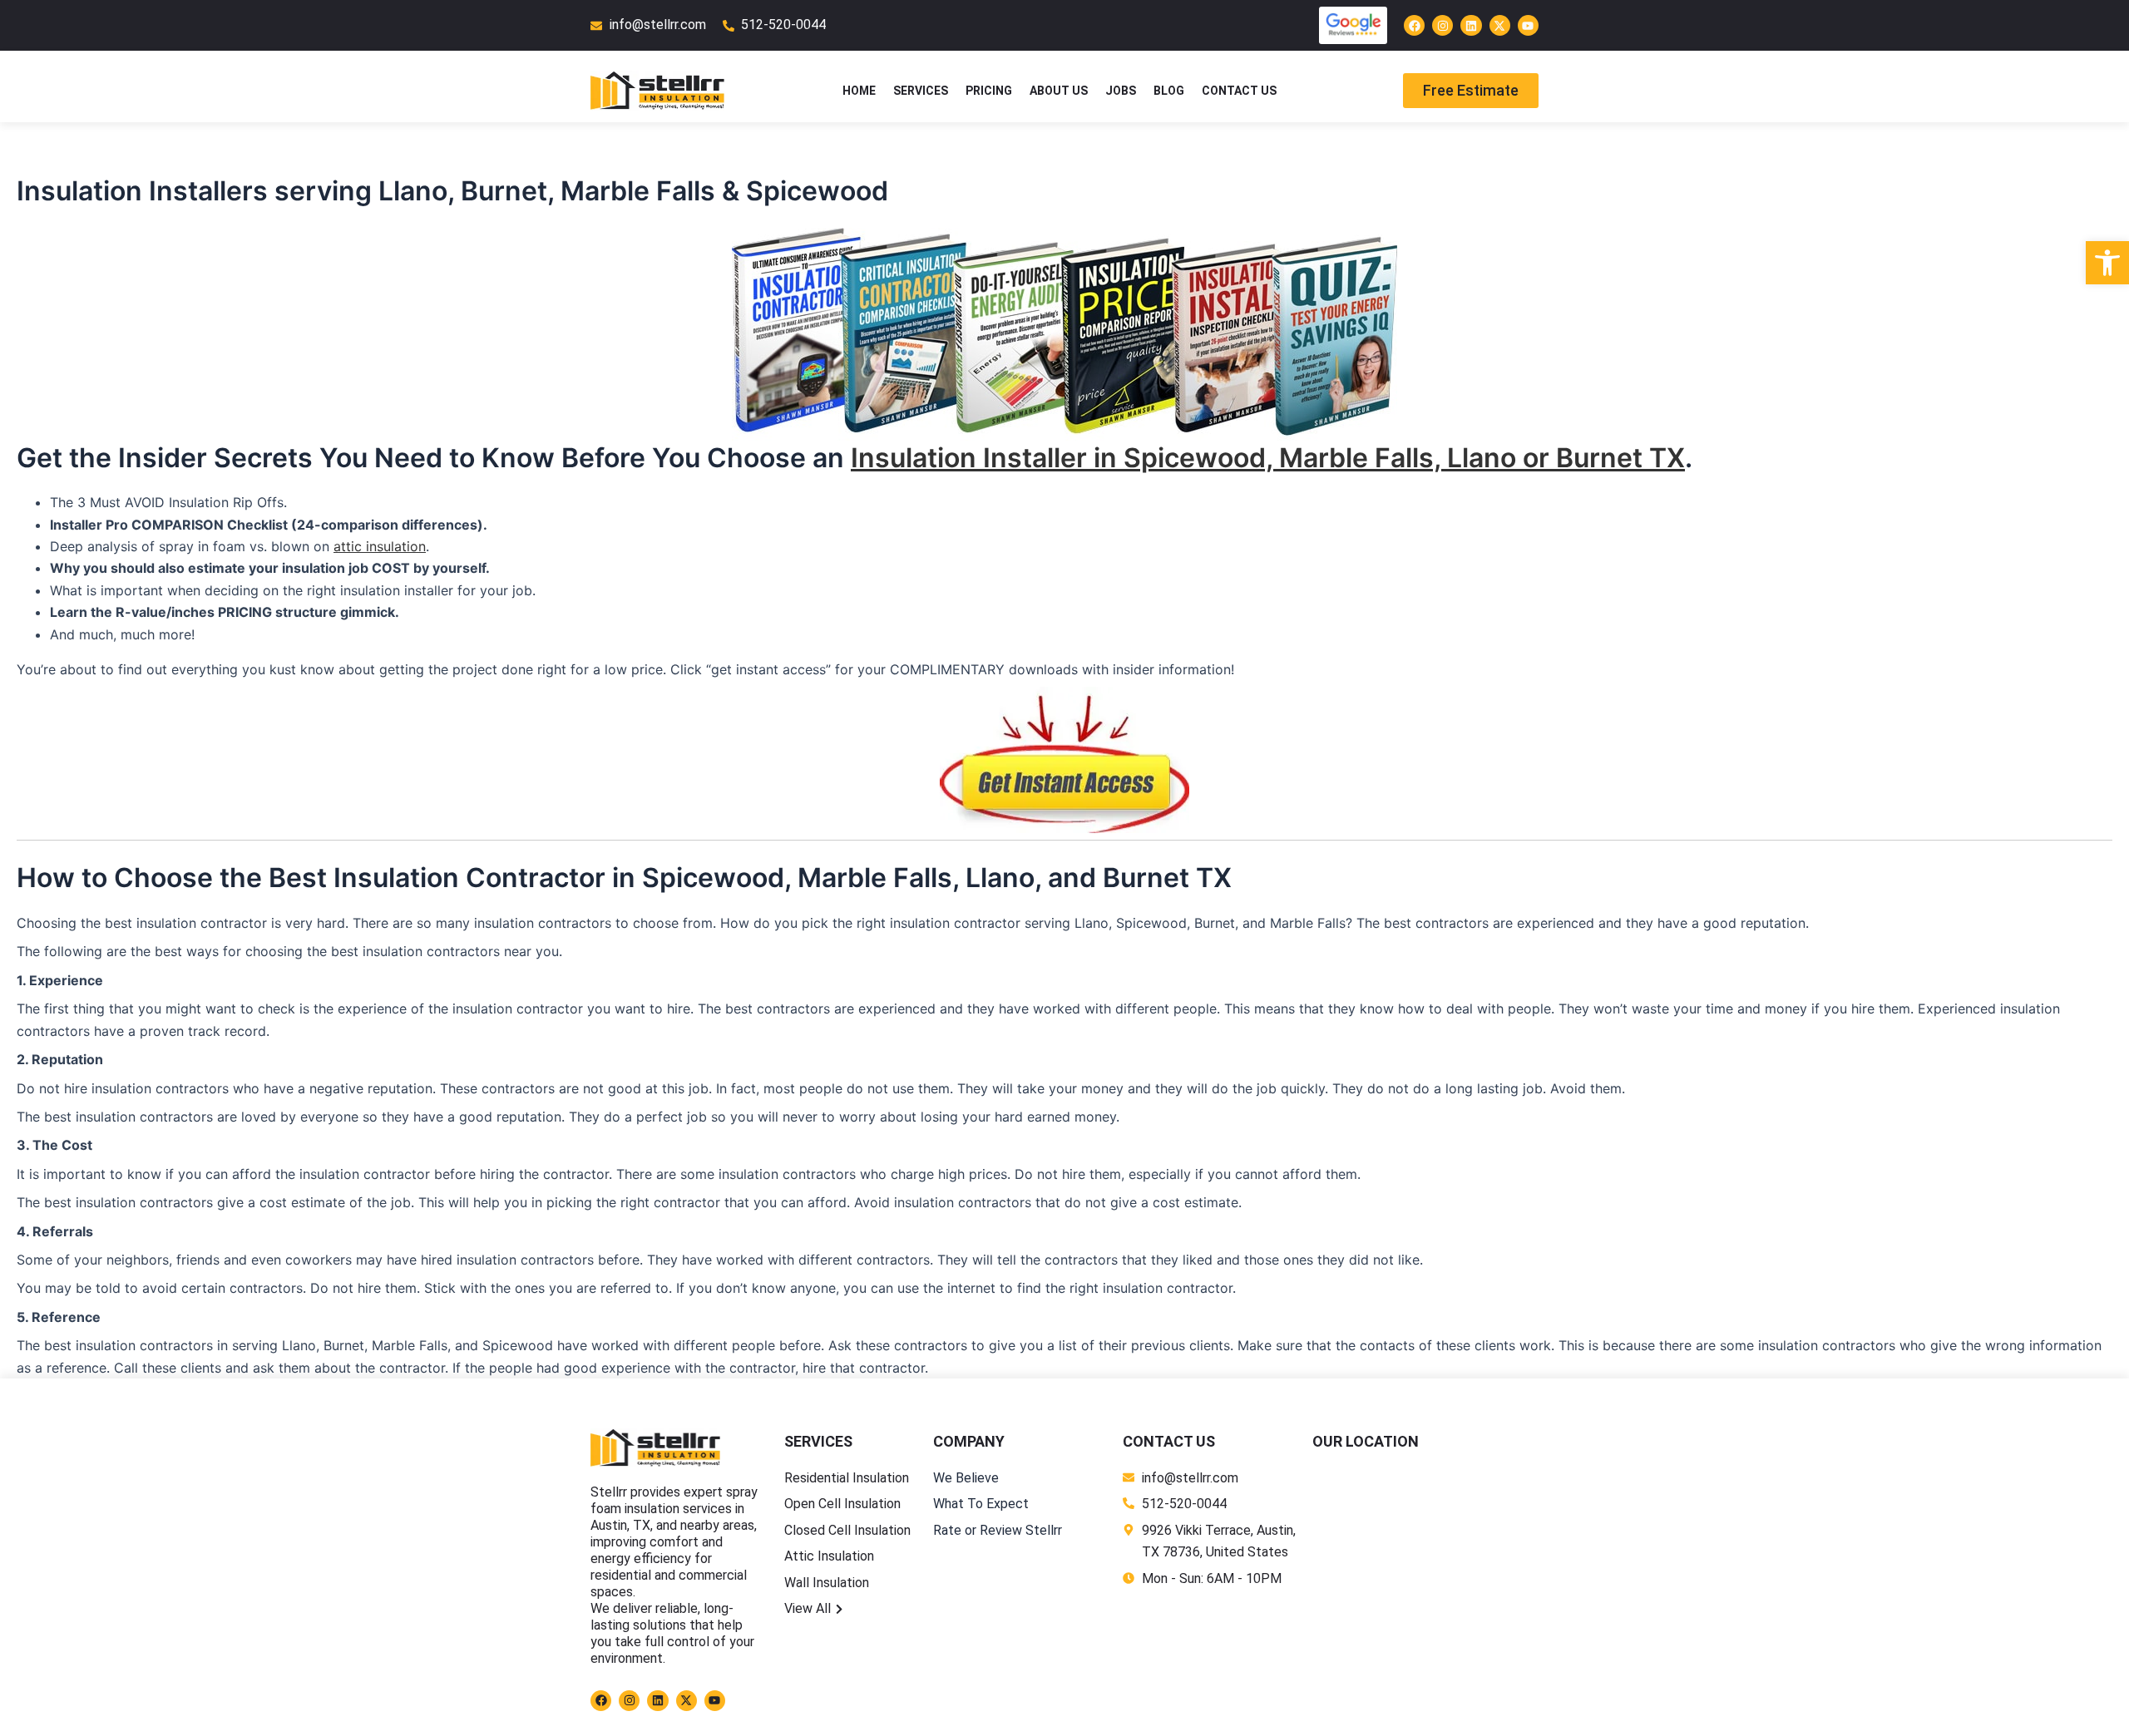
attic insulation (380, 546)
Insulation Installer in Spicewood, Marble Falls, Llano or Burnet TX (1268, 458)
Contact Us (1239, 91)
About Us (1059, 91)
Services (921, 91)
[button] (2107, 263)
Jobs (1121, 91)
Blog (1169, 91)
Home (859, 91)
